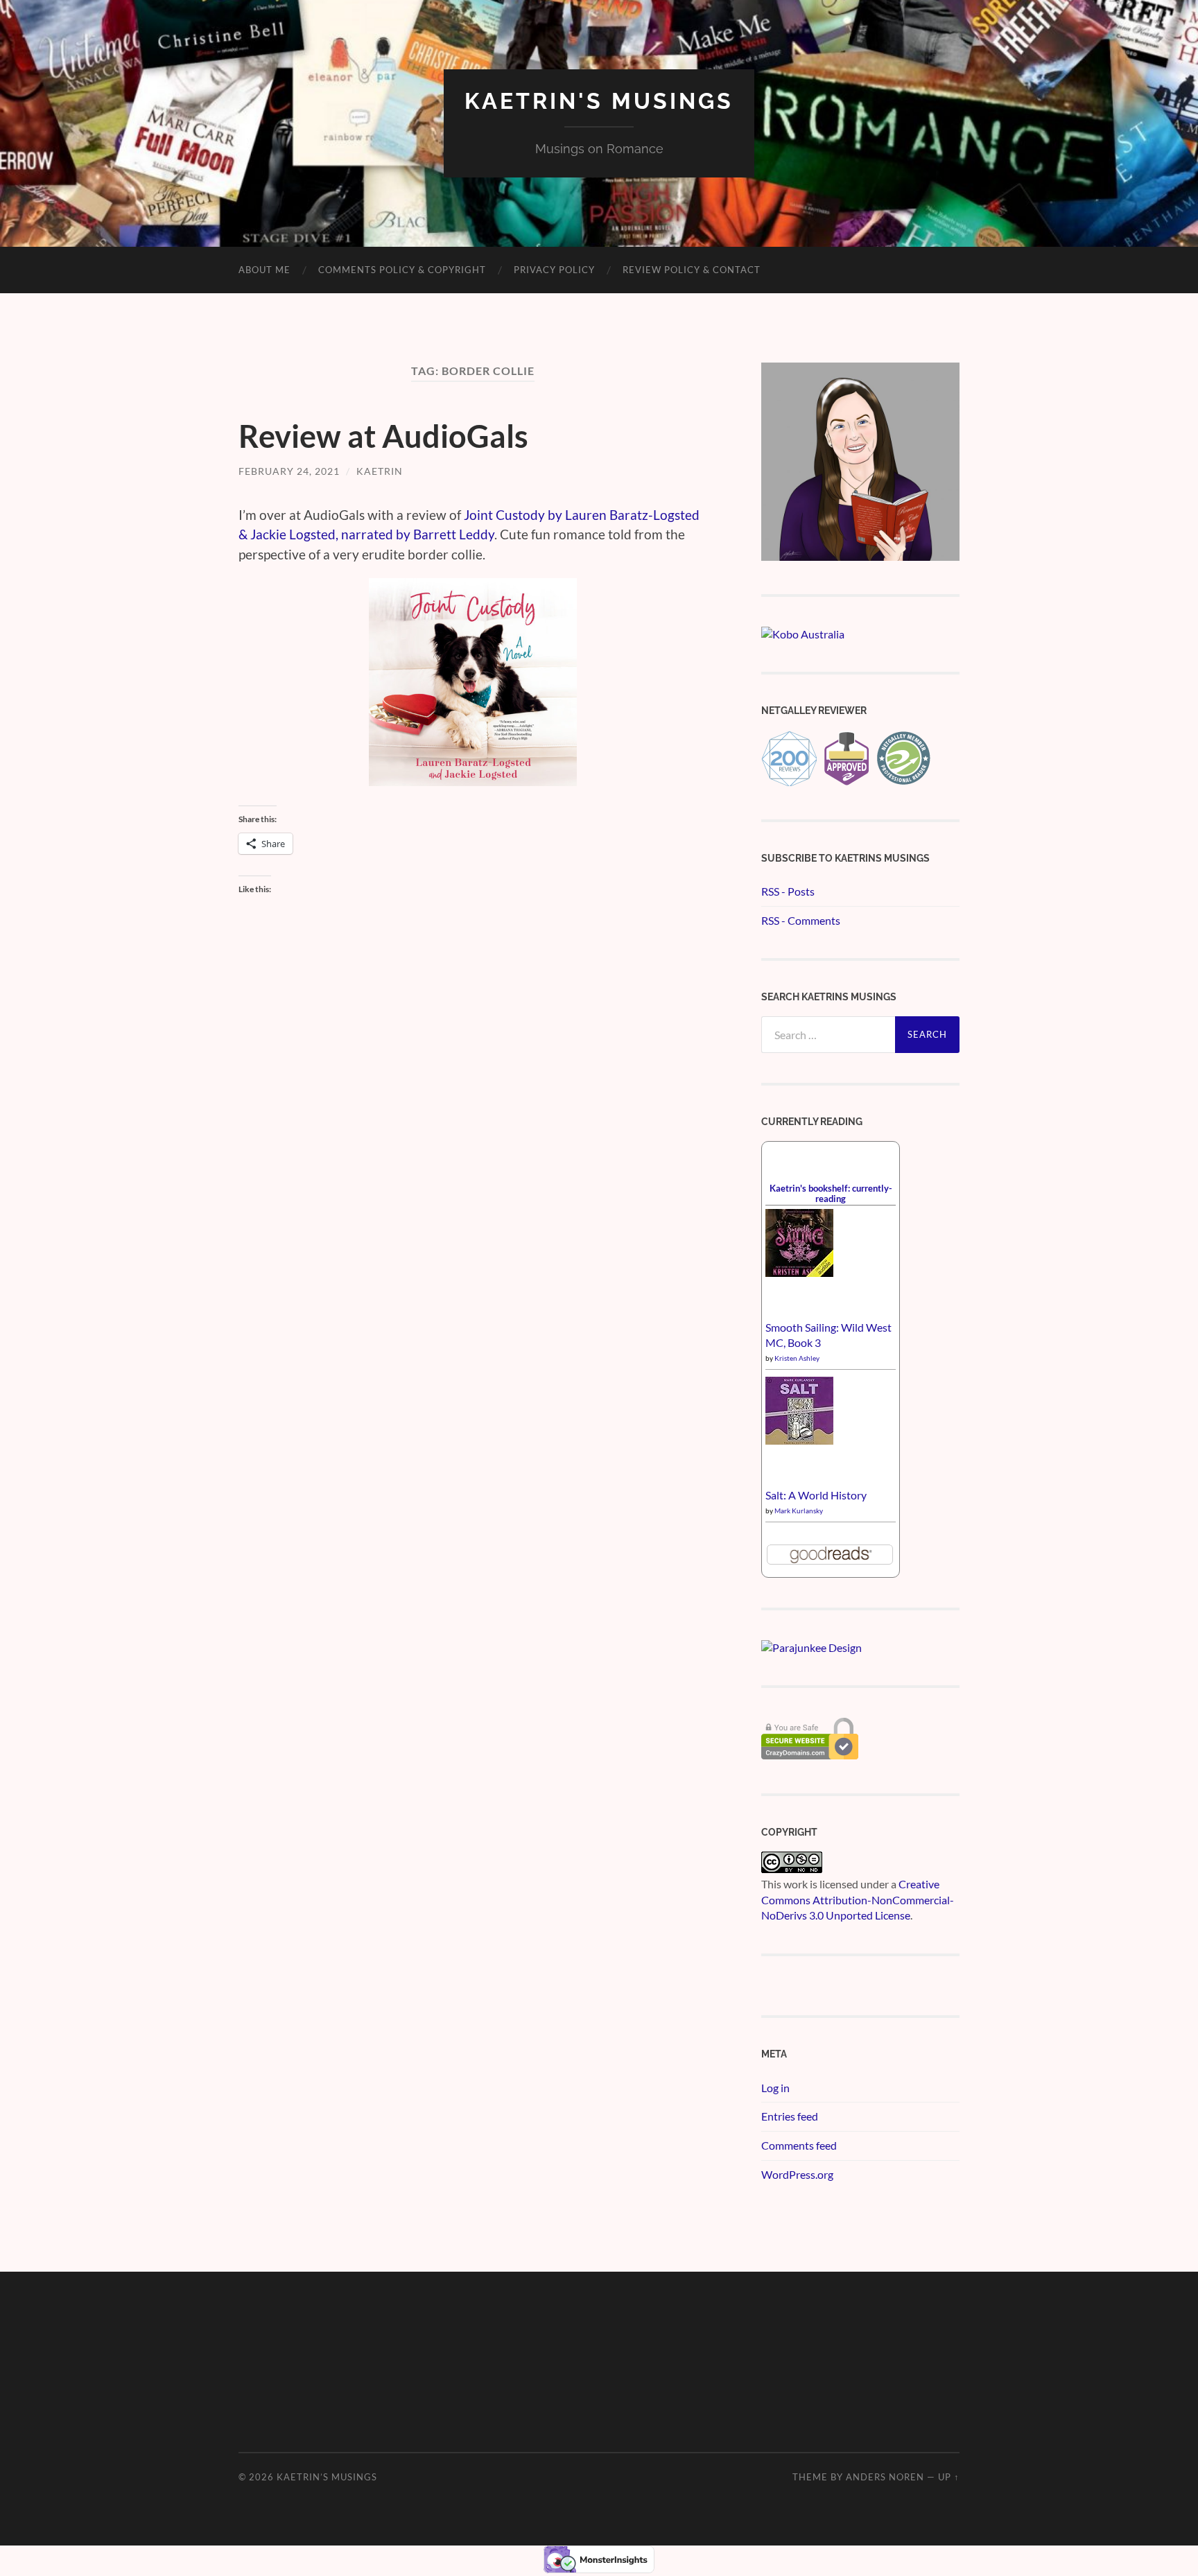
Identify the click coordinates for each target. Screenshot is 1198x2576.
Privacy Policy (554, 270)
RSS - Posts (788, 891)
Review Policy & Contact (692, 270)
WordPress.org (797, 2174)
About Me (264, 270)
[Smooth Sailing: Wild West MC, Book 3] (799, 1272)
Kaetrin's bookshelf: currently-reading (831, 1193)
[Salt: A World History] (799, 1440)
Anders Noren (885, 2477)
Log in (775, 2088)
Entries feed (790, 2116)
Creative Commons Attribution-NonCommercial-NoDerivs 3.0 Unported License (858, 1899)
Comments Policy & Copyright (402, 270)
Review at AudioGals (383, 436)
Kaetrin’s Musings (327, 2477)
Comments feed (799, 2145)
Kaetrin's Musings (599, 101)
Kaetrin (380, 471)
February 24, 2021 (289, 471)
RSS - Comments (801, 920)
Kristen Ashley (797, 1358)
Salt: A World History (816, 1495)
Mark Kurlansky (799, 1511)
